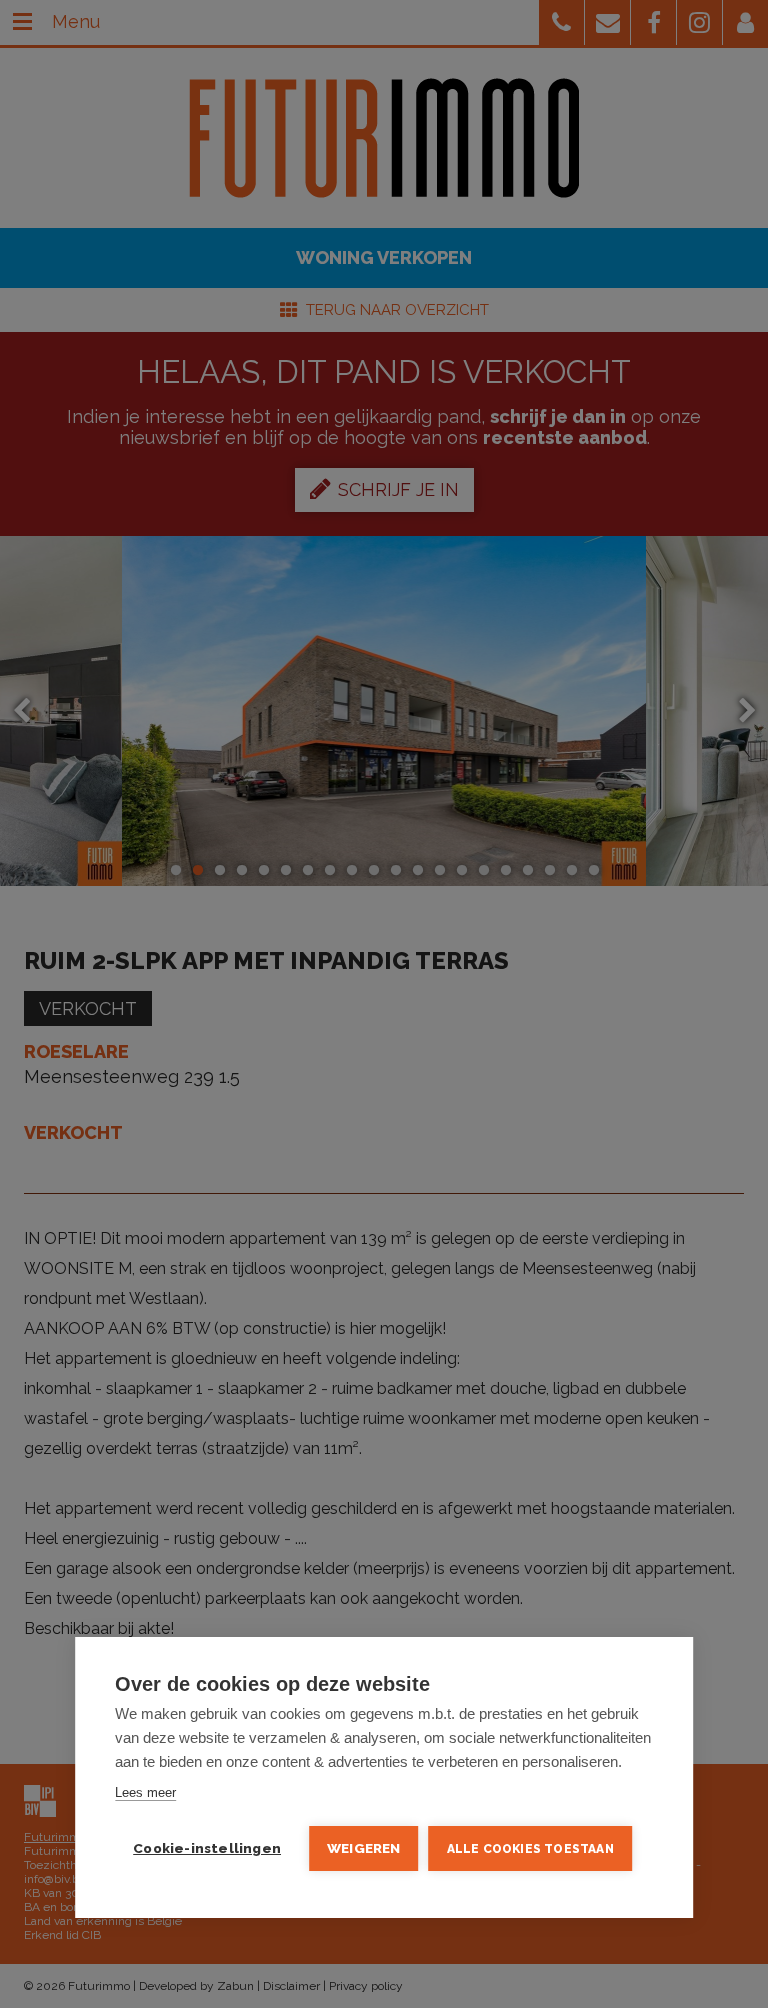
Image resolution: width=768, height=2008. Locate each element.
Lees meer (145, 1792)
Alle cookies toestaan (530, 1849)
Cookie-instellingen (207, 1848)
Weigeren (364, 1848)
